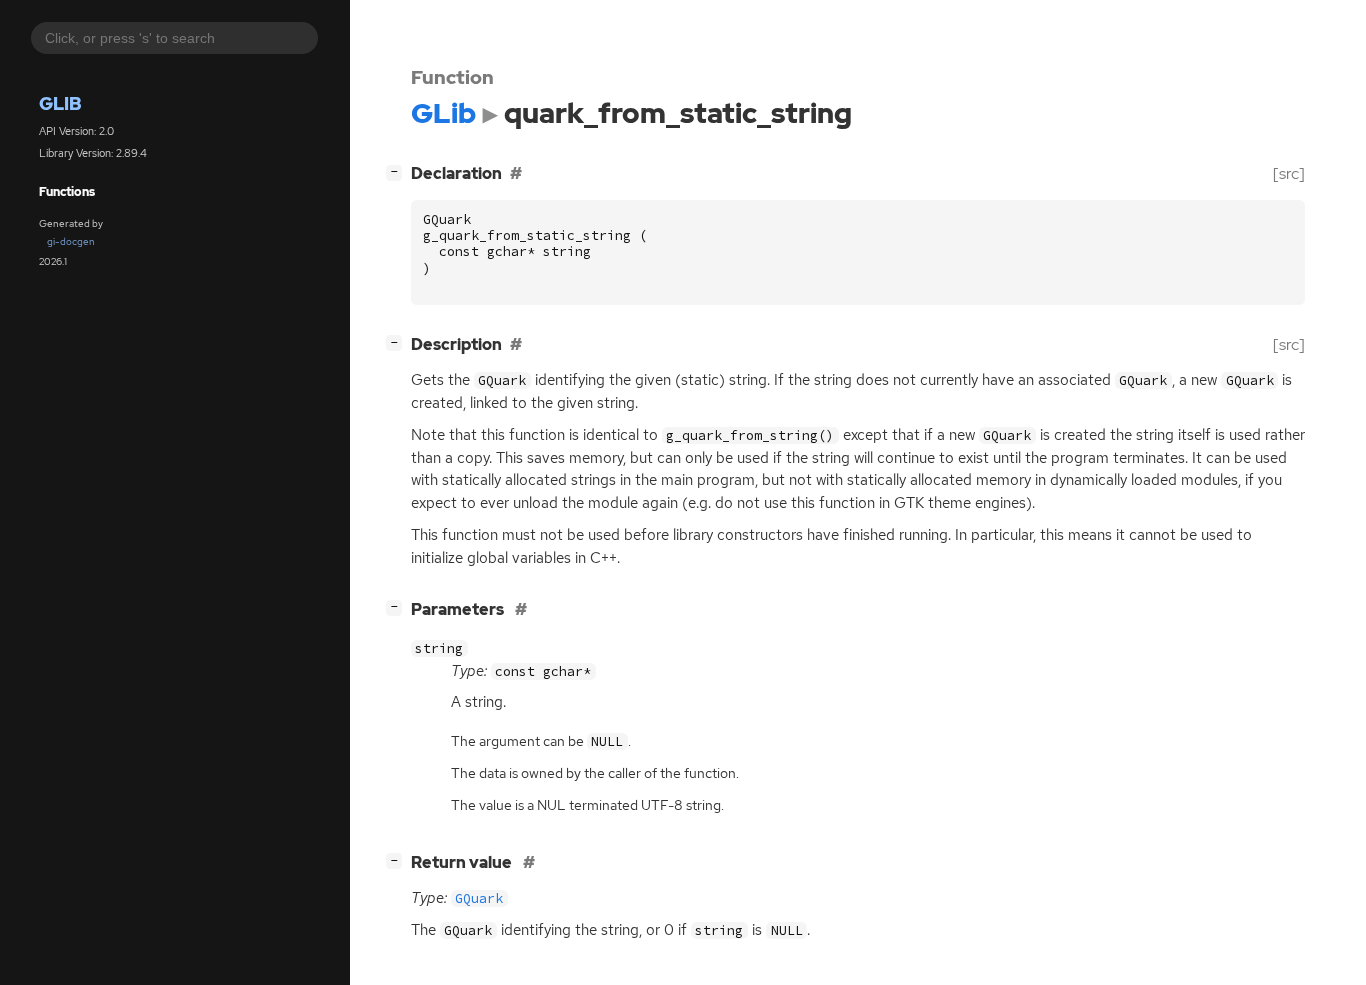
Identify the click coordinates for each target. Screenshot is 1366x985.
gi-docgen (71, 241)
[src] (1289, 173)
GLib (60, 103)
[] (398, 171)
